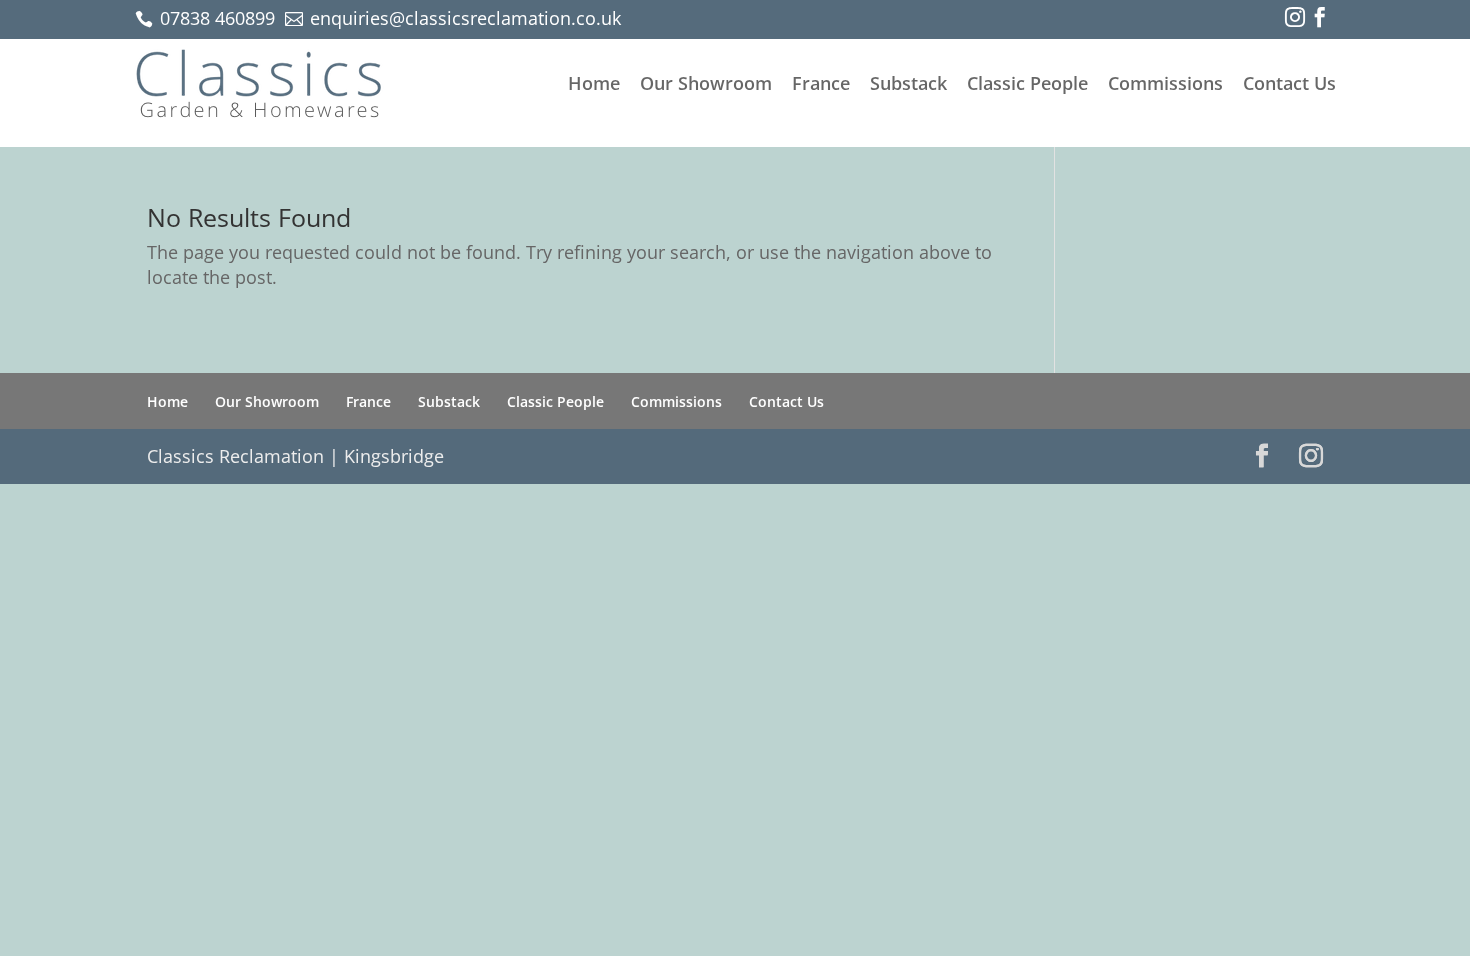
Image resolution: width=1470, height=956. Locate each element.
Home (594, 83)
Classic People (1027, 83)
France (821, 83)
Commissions (1165, 83)
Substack (908, 83)
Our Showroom (706, 83)
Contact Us (1289, 83)
